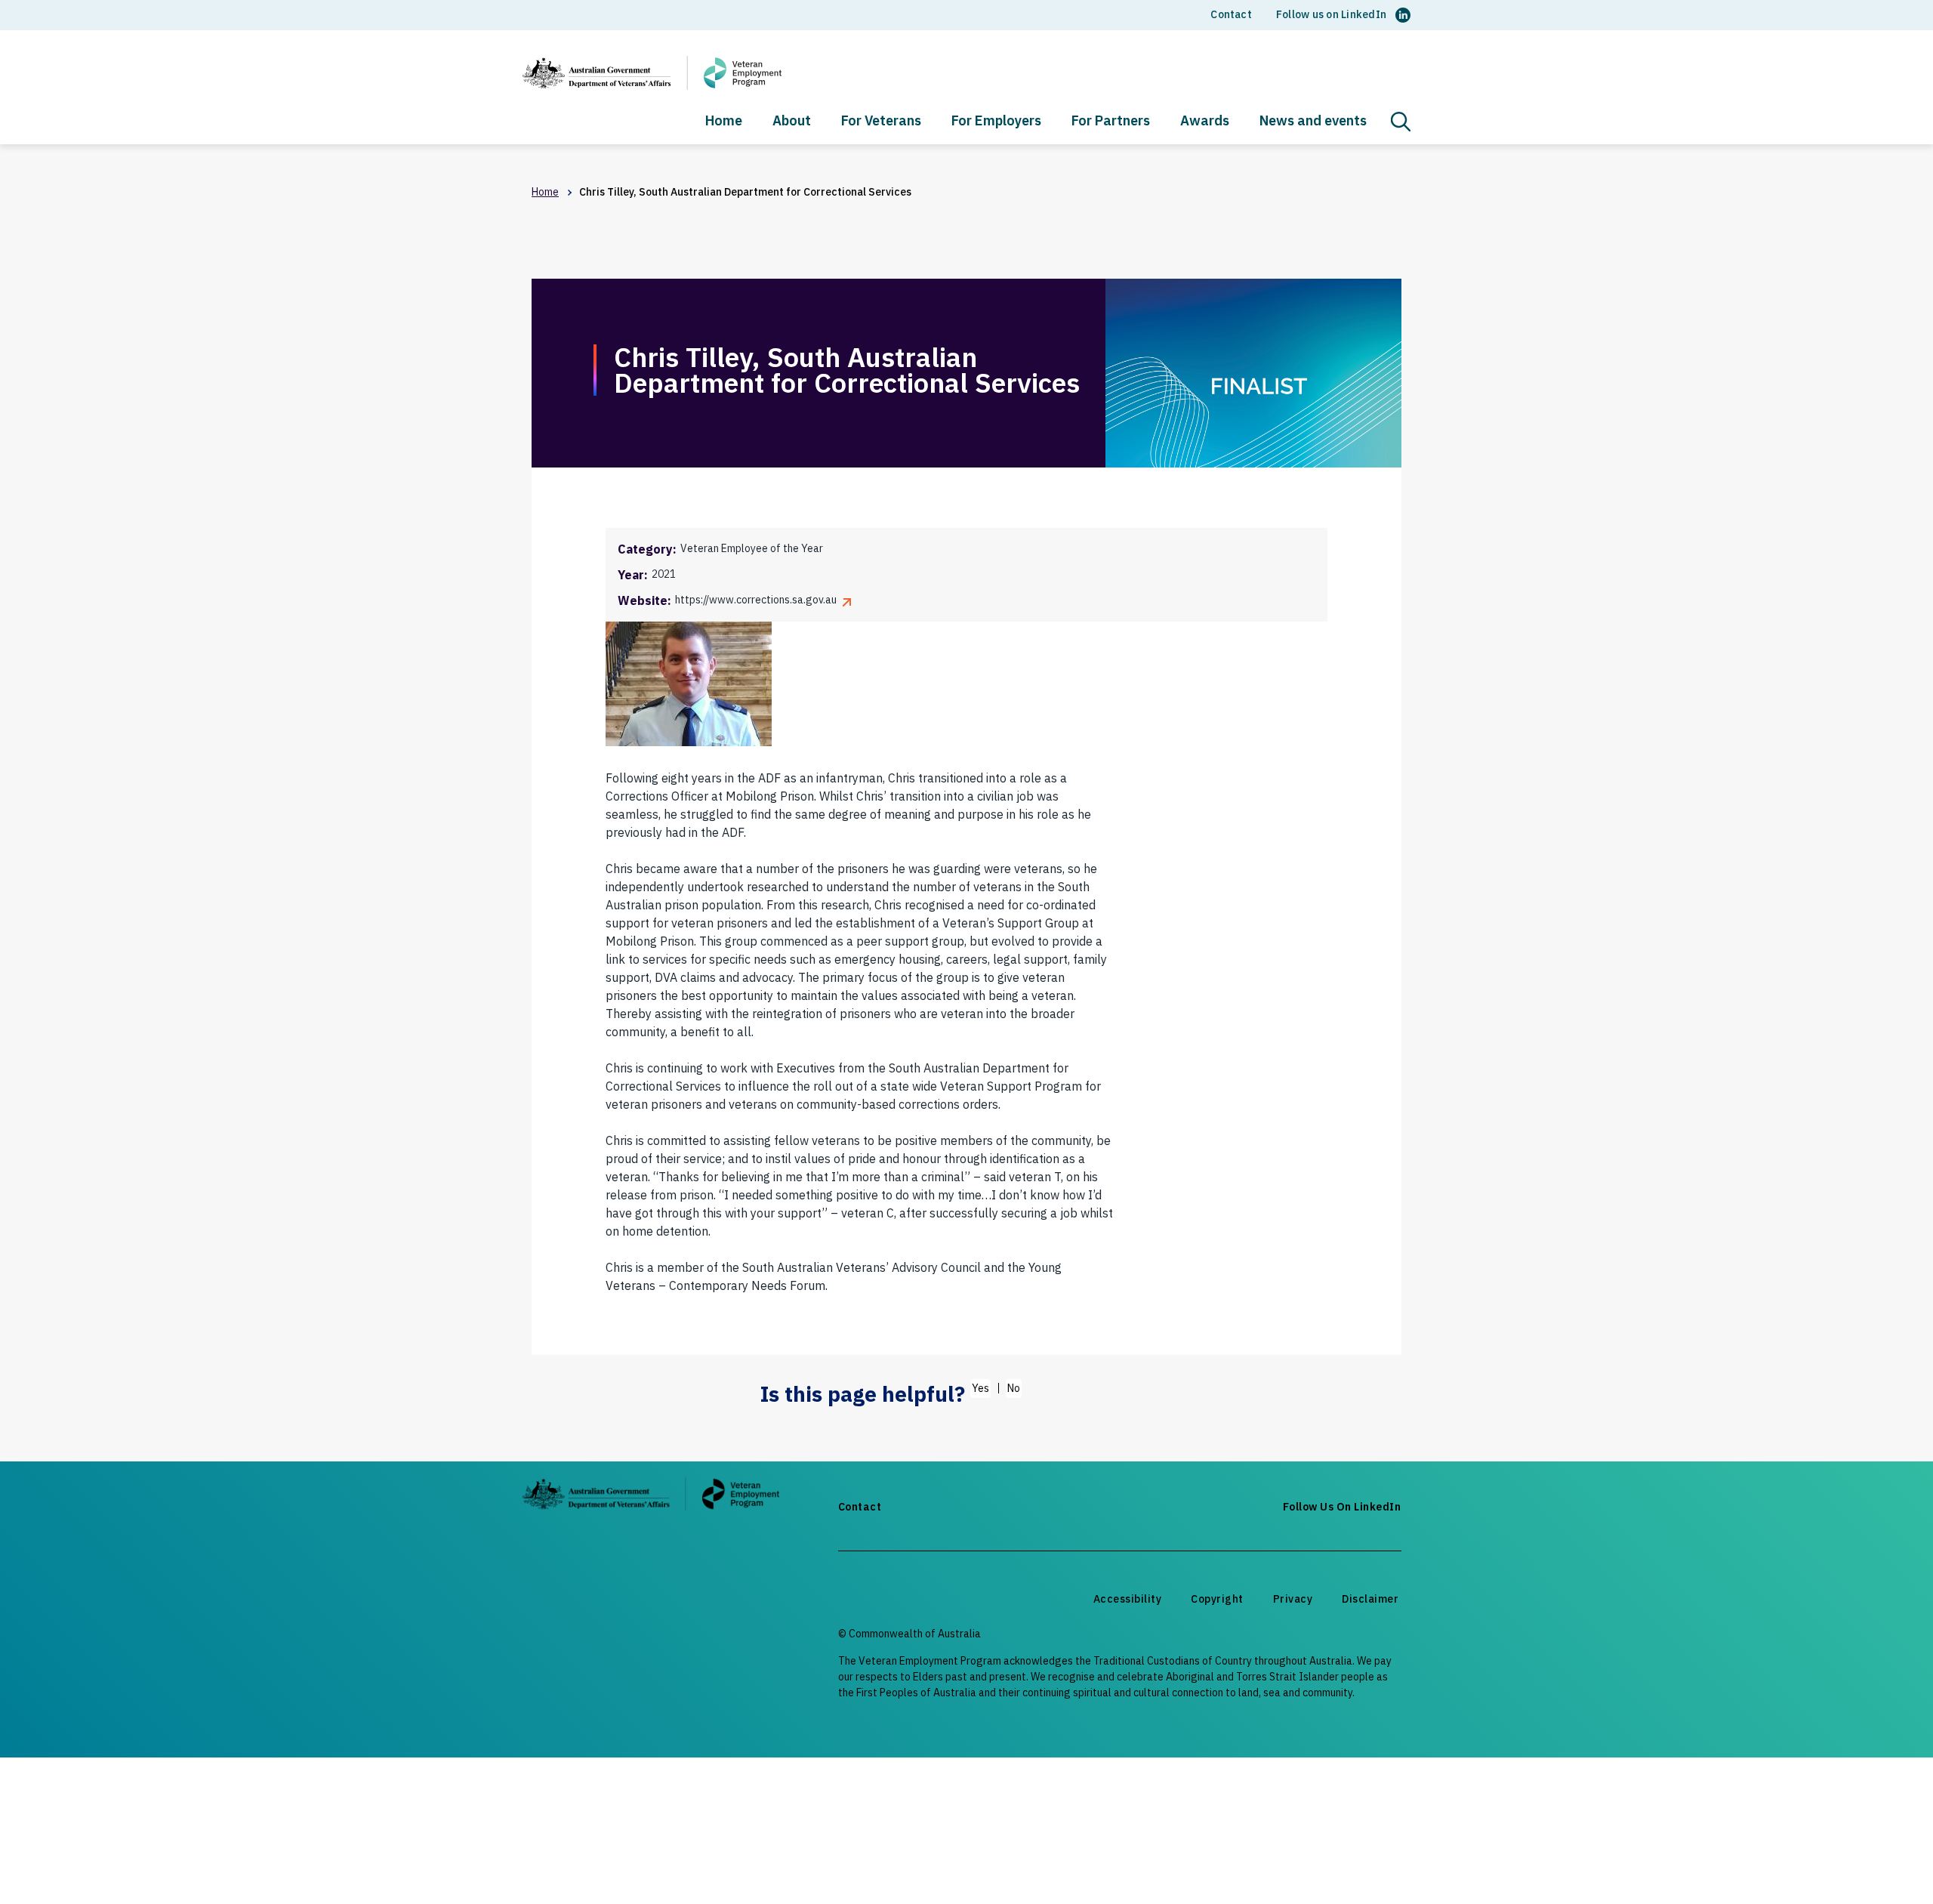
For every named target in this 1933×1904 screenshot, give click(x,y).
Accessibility (1128, 1599)
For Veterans (881, 122)
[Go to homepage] (651, 1497)
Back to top (1885, 1864)
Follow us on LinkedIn (1331, 14)
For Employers (996, 122)
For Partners (1111, 122)
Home (724, 122)
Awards (1205, 122)
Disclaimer (1370, 1599)
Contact (1231, 14)
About (792, 122)
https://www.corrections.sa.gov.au (756, 600)
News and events (1313, 122)
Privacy (1293, 1599)
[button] (1401, 122)
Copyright (1217, 1599)
